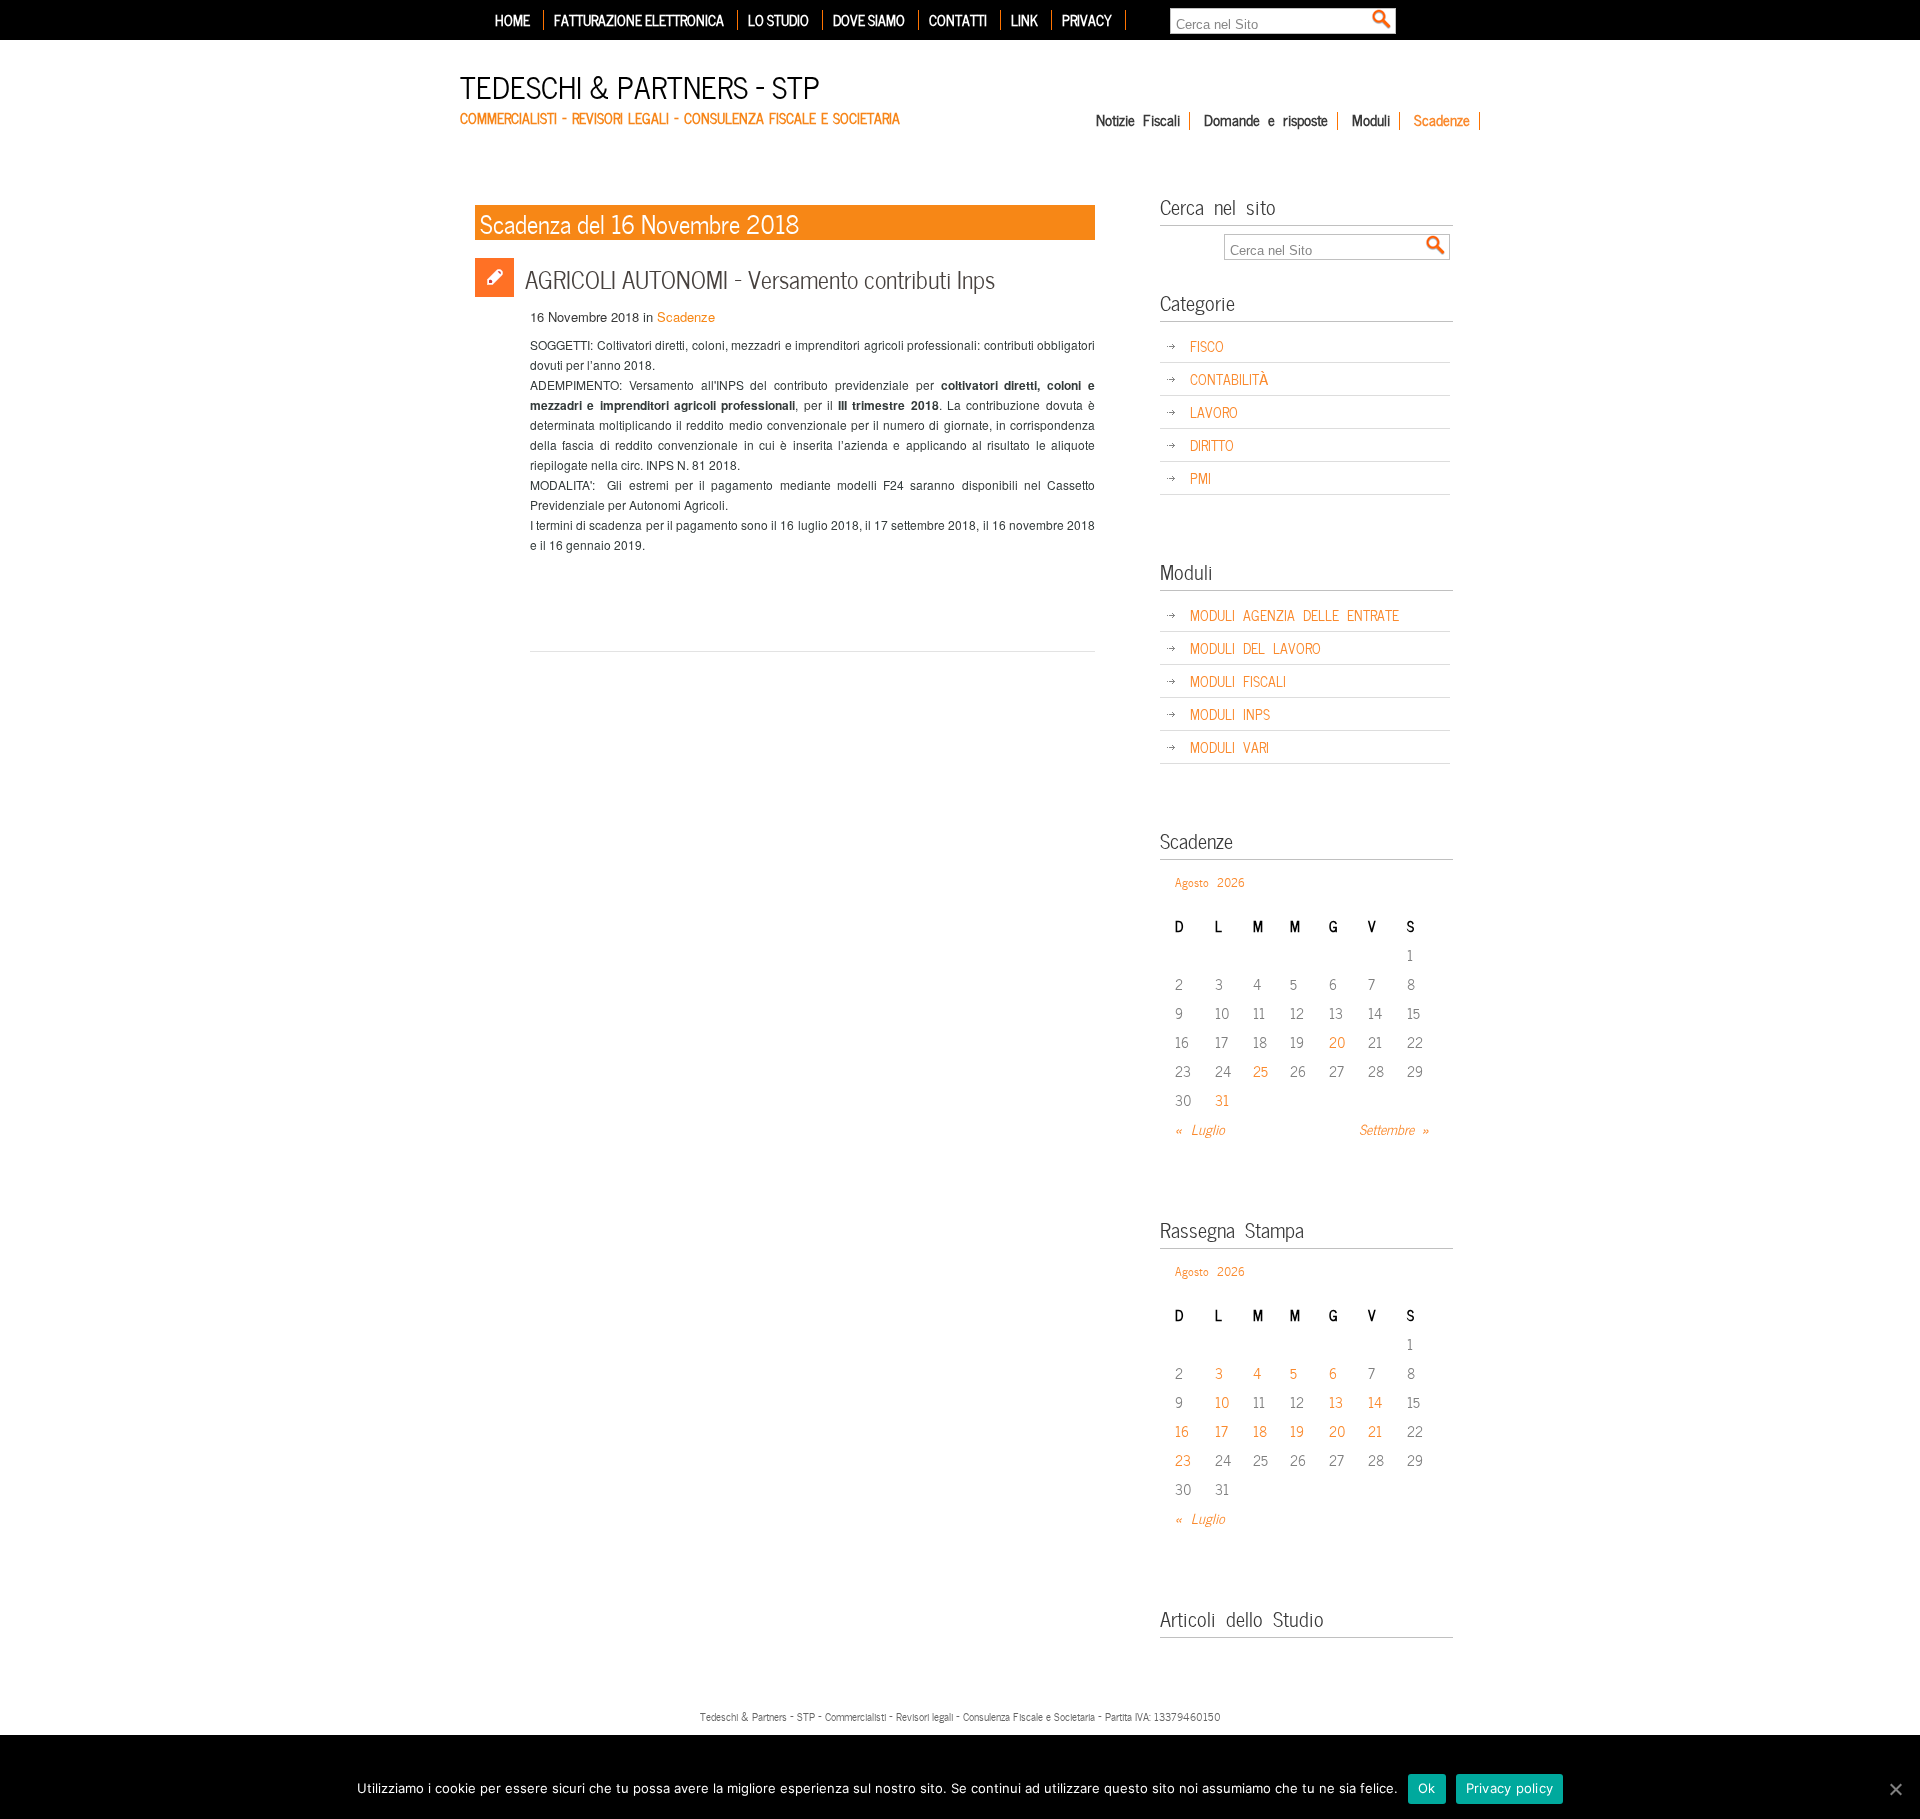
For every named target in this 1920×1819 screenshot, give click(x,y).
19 (1297, 1430)
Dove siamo (869, 20)
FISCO (1207, 345)
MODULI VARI (1229, 746)
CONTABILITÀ (1229, 378)
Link (1024, 20)
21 (1375, 1430)
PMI (1200, 477)
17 (1221, 1430)
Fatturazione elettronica (639, 20)
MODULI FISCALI (1238, 680)
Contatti (958, 20)
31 (1222, 1099)
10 (1222, 1401)
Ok (1427, 1788)
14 (1375, 1401)
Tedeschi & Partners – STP (640, 84)
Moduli (1371, 121)
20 (1337, 1041)
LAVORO (1214, 411)
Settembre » (1394, 1128)
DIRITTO (1212, 444)
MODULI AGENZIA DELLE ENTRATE (1294, 614)
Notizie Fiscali (1138, 121)
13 (1336, 1401)
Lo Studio (778, 20)
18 (1260, 1430)
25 (1260, 1070)
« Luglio (1200, 1128)
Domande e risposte (1266, 121)
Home (512, 20)
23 (1183, 1459)
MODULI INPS (1230, 713)
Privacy (1087, 20)
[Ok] (1895, 1789)
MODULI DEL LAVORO (1255, 647)
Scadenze (1442, 121)
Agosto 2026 (1210, 881)
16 (1182, 1430)
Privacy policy (1510, 1788)
